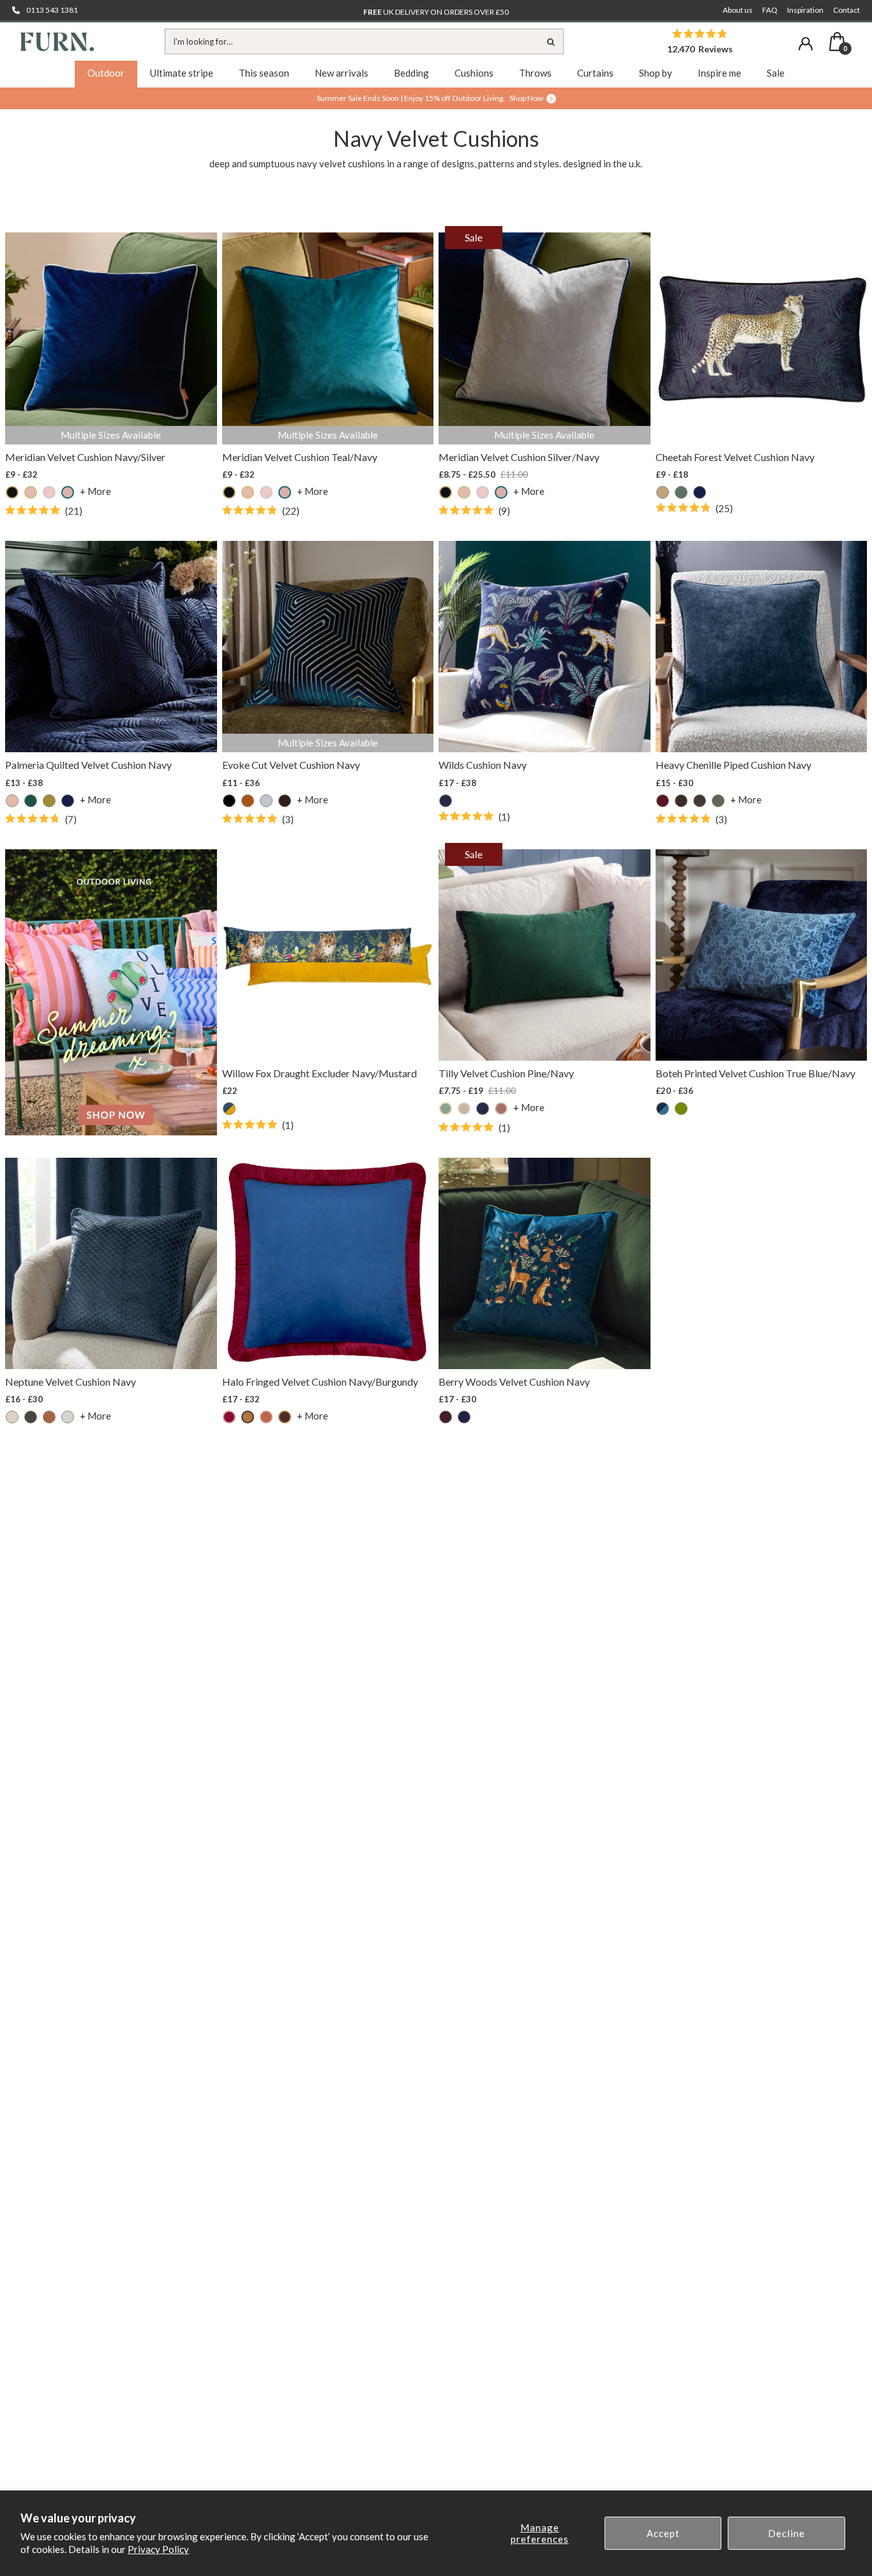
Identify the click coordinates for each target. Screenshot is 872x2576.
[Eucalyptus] (718, 801)
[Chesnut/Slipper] (266, 1417)
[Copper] (49, 1417)
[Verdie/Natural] (681, 1109)
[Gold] (663, 492)
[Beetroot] (663, 801)
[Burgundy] (446, 1417)
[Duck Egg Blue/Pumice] (446, 1109)
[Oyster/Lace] (464, 1109)
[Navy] (700, 492)
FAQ (770, 10)
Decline (786, 2533)
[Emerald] (31, 801)
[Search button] (551, 42)
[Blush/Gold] (31, 492)
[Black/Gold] (12, 492)
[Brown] (681, 801)
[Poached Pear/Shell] (501, 1109)
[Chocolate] (285, 801)
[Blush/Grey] (49, 492)
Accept (663, 2533)
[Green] (681, 492)
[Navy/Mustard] (229, 1109)
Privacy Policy (158, 2549)
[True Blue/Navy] (663, 1109)
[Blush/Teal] (68, 492)
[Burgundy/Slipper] (229, 1417)
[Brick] (248, 801)
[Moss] (49, 801)
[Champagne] (12, 1417)
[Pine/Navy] (483, 1109)
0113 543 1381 (52, 10)
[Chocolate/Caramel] (285, 1417)
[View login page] (806, 44)
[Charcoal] (266, 801)
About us (738, 10)
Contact (846, 10)
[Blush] (12, 801)
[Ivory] (68, 1417)
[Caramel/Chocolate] (248, 1417)
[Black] (229, 801)
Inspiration (805, 10)
